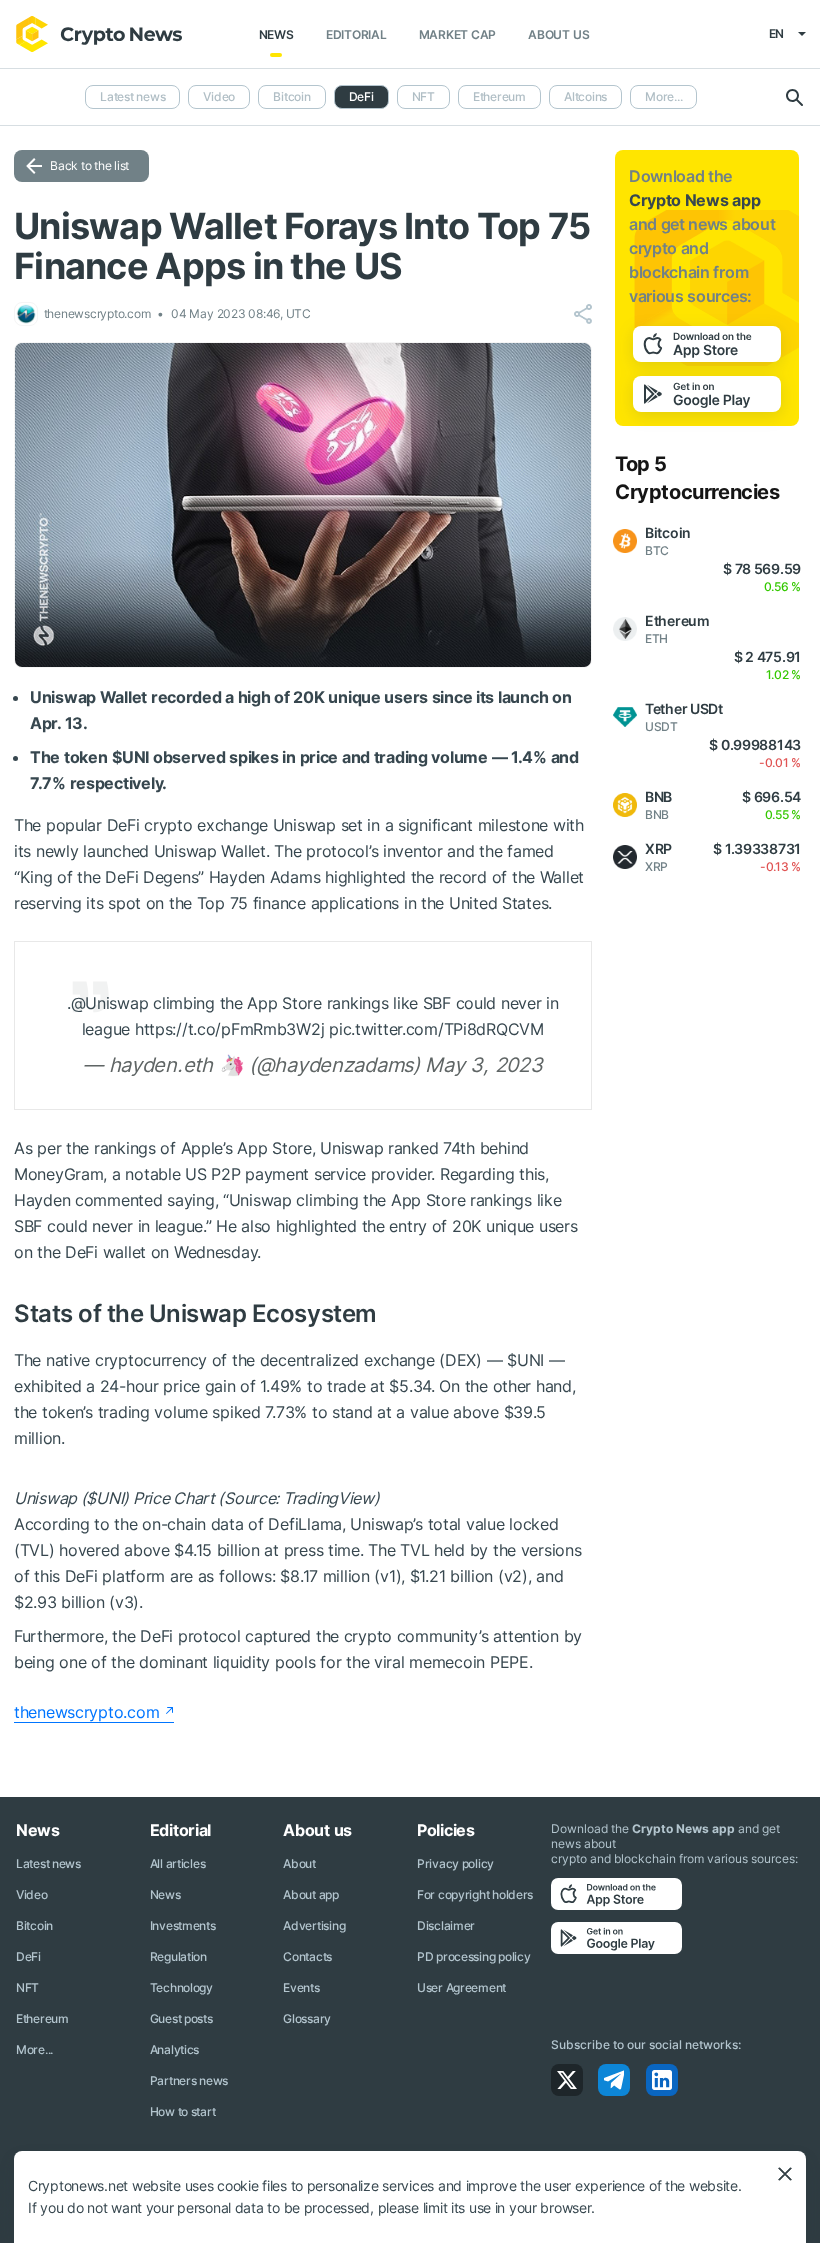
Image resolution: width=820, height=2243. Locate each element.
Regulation (178, 1956)
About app (310, 1894)
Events (301, 1987)
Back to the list (89, 165)
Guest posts (181, 2018)
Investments (183, 1925)
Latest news (132, 96)
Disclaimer (446, 1925)
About (299, 1863)
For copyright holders (475, 1894)
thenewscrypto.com (86, 1712)
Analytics (174, 2049)
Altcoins (585, 96)
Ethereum (499, 96)
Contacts (307, 1956)
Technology (181, 1987)
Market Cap (458, 34)
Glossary (307, 2018)
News (276, 34)
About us (558, 34)
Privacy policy (455, 1863)
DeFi (28, 1956)
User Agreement (461, 1987)
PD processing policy (473, 1956)
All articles (178, 1863)
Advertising (314, 1925)
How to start (183, 2111)
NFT (423, 96)
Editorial (356, 34)
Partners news (189, 2080)
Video (219, 96)
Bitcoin (291, 96)
